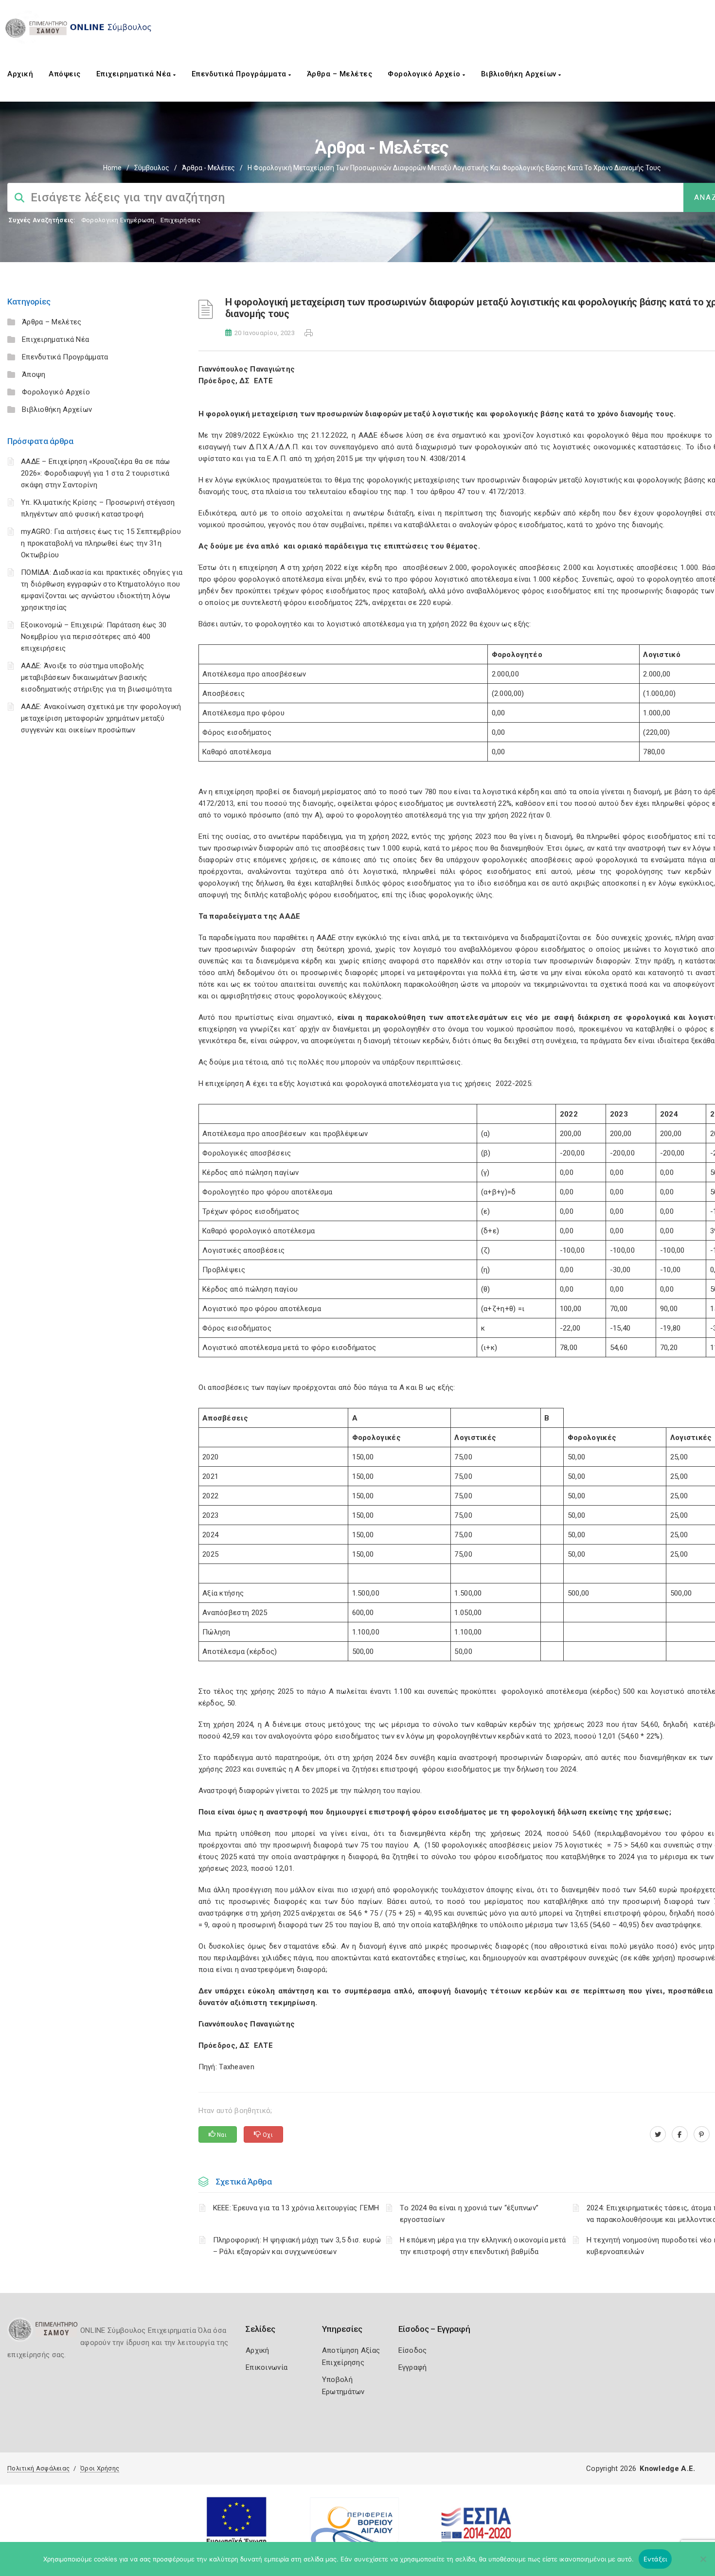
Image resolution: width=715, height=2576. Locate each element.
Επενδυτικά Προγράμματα (240, 74)
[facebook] (680, 2134)
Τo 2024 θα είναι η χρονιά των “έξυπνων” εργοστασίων (469, 2214)
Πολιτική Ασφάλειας (38, 2468)
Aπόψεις (65, 74)
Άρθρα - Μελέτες (208, 168)
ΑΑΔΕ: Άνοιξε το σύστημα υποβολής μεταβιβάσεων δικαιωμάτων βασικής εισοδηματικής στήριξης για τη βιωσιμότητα (96, 677)
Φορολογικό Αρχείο (425, 74)
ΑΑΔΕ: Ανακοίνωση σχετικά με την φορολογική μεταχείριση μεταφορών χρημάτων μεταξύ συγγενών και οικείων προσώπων (101, 718)
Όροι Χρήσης (100, 2468)
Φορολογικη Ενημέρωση (118, 220)
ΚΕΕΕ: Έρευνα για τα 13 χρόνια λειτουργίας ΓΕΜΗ (296, 2208)
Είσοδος (413, 2350)
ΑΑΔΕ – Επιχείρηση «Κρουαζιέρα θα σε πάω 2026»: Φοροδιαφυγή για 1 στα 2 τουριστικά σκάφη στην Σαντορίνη (96, 473)
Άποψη (34, 374)
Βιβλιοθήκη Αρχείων (520, 74)
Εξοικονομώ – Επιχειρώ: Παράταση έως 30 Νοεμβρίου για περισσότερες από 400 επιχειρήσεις (94, 637)
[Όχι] (703, 2564)
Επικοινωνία (267, 2367)
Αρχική (20, 74)
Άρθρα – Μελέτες (340, 74)
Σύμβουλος (152, 168)
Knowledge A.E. (667, 2469)
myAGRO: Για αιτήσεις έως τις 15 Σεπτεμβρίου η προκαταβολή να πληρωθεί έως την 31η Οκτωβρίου (101, 543)
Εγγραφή (413, 2367)
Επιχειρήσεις (180, 220)
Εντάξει (655, 2559)
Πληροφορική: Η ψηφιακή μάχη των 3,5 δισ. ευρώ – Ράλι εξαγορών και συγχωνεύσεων (297, 2246)
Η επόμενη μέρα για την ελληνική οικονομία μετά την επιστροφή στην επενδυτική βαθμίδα (483, 2246)
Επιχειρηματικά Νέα (135, 74)
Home (112, 168)
